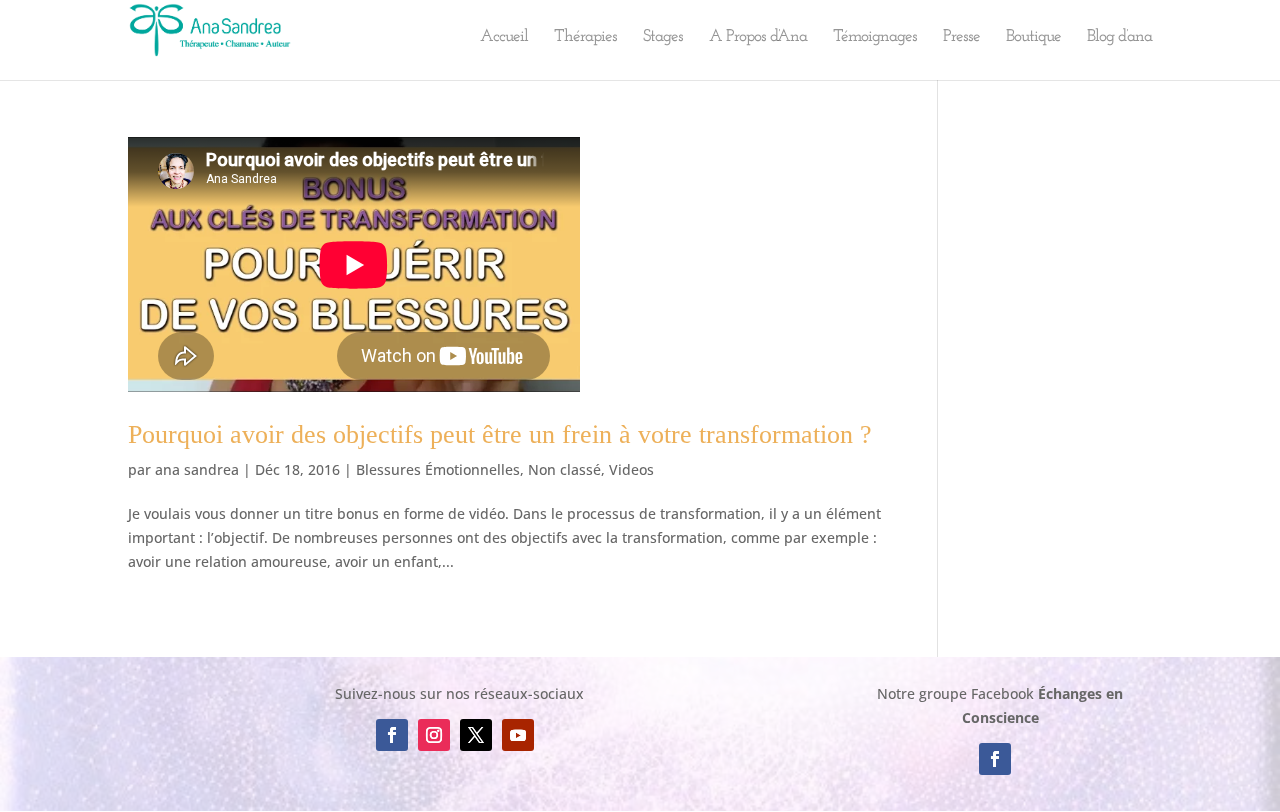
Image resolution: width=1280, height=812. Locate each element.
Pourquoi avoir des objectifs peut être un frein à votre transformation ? (500, 434)
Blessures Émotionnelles (438, 469)
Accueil (504, 37)
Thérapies (585, 37)
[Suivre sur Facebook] (392, 735)
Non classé (564, 469)
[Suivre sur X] (476, 735)
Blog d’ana (1119, 37)
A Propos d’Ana (758, 37)
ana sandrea (197, 469)
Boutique (1033, 37)
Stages (663, 37)
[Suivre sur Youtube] (518, 735)
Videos (631, 469)
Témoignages (875, 37)
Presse (961, 37)
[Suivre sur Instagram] (434, 735)
